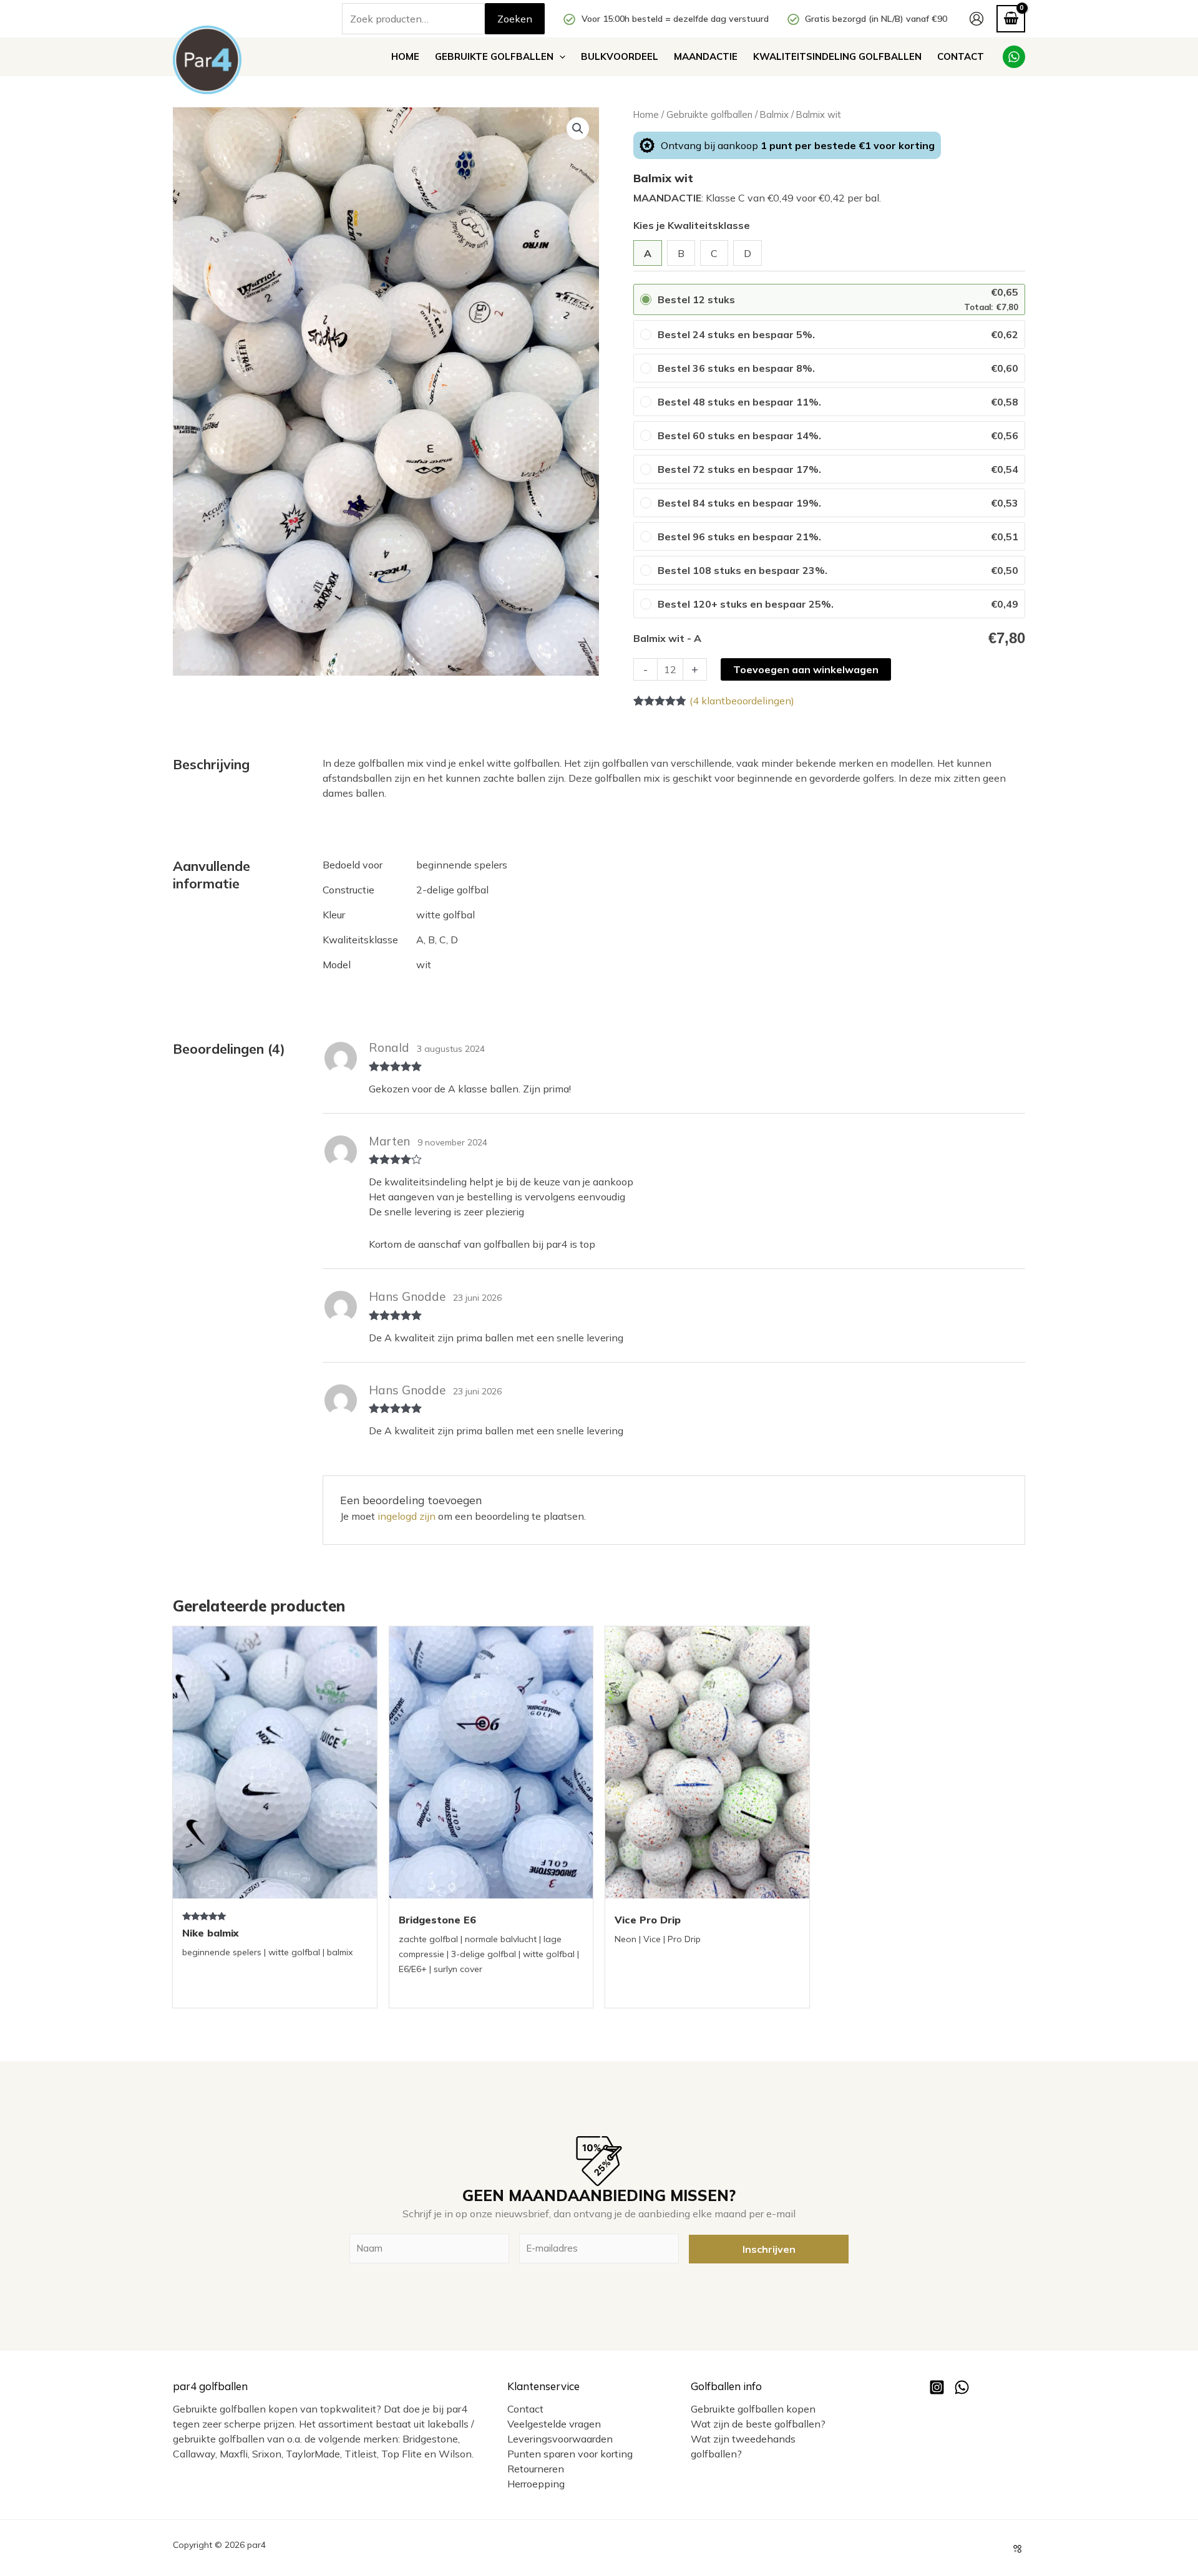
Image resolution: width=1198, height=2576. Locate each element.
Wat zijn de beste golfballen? (758, 2424)
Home (646, 114)
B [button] (681, 253)
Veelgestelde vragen (554, 2424)
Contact (525, 2409)
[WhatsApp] (1014, 57)
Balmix (774, 114)
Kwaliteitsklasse (709, 225)
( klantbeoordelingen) (742, 701)
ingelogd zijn (407, 1516)
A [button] (648, 253)
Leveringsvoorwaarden (560, 2439)
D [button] (748, 253)
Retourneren (536, 2469)
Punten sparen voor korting (570, 2454)
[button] (559, 57)
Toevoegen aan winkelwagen (806, 669)
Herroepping (536, 2484)
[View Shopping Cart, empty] (1011, 18)
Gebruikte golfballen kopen (753, 2409)
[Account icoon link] (976, 19)
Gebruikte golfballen (709, 114)
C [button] (714, 253)
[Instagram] (937, 2387)
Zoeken (515, 19)
